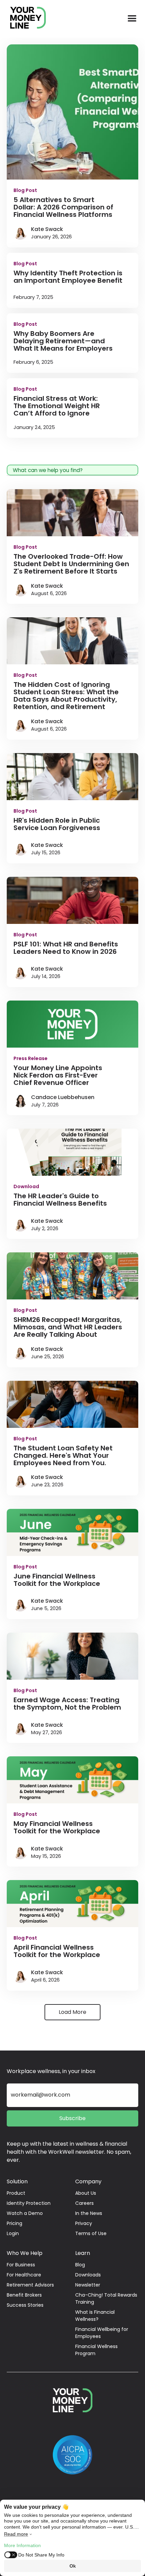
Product (16, 2193)
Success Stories (25, 2305)
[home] (25, 19)
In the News (89, 2213)
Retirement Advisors (30, 2285)
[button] (132, 19)
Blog (80, 2265)
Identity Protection (29, 2203)
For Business (21, 2265)
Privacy (84, 2223)
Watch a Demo (25, 2213)
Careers (84, 2203)
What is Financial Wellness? (95, 2316)
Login (13, 2233)
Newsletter (88, 2285)
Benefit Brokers (24, 2295)
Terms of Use (91, 2233)
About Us (86, 2193)
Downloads (88, 2275)
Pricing (14, 2223)
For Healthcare (24, 2275)
